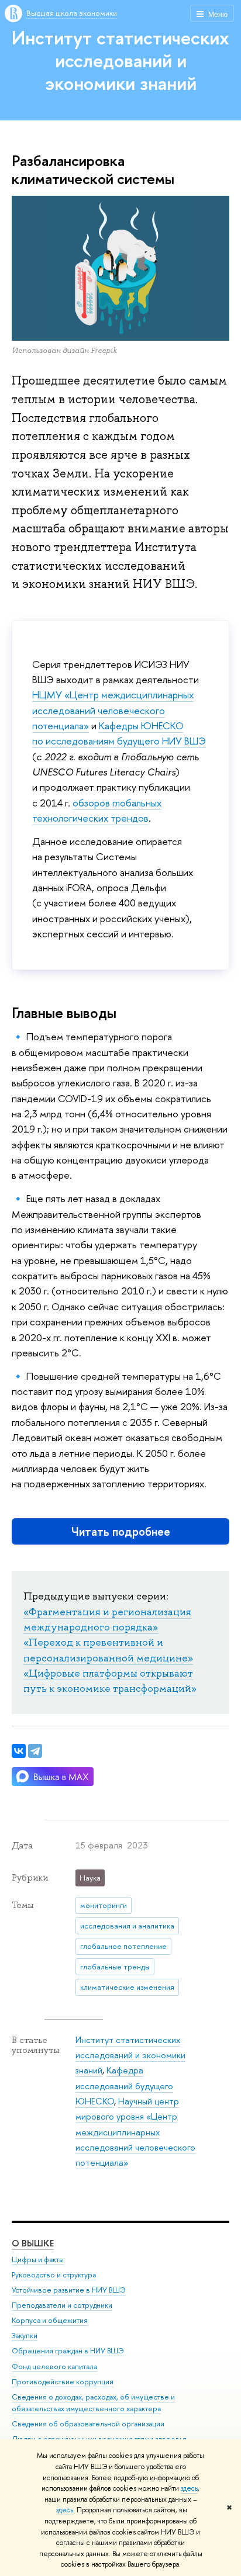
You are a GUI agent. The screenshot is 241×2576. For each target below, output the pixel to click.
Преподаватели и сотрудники (62, 2305)
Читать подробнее (121, 1531)
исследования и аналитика (127, 1926)
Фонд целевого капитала (54, 2366)
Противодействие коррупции (63, 2382)
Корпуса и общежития (50, 2320)
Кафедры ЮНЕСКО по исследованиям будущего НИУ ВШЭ (119, 733)
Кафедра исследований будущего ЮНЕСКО (124, 2086)
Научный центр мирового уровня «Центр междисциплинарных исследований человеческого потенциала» (135, 2132)
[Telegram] (35, 1751)
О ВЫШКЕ (33, 2243)
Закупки (25, 2336)
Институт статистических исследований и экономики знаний (120, 60)
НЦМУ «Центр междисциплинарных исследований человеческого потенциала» (113, 710)
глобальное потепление (123, 1946)
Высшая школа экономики (72, 13)
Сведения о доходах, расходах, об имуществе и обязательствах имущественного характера (93, 2403)
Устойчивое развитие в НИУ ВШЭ (69, 2290)
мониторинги (104, 1905)
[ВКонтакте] (19, 1751)
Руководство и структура (54, 2275)
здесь (189, 2488)
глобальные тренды (115, 1966)
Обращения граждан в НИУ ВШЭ (68, 2351)
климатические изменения (127, 1987)
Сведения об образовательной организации (88, 2424)
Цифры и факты (38, 2260)
